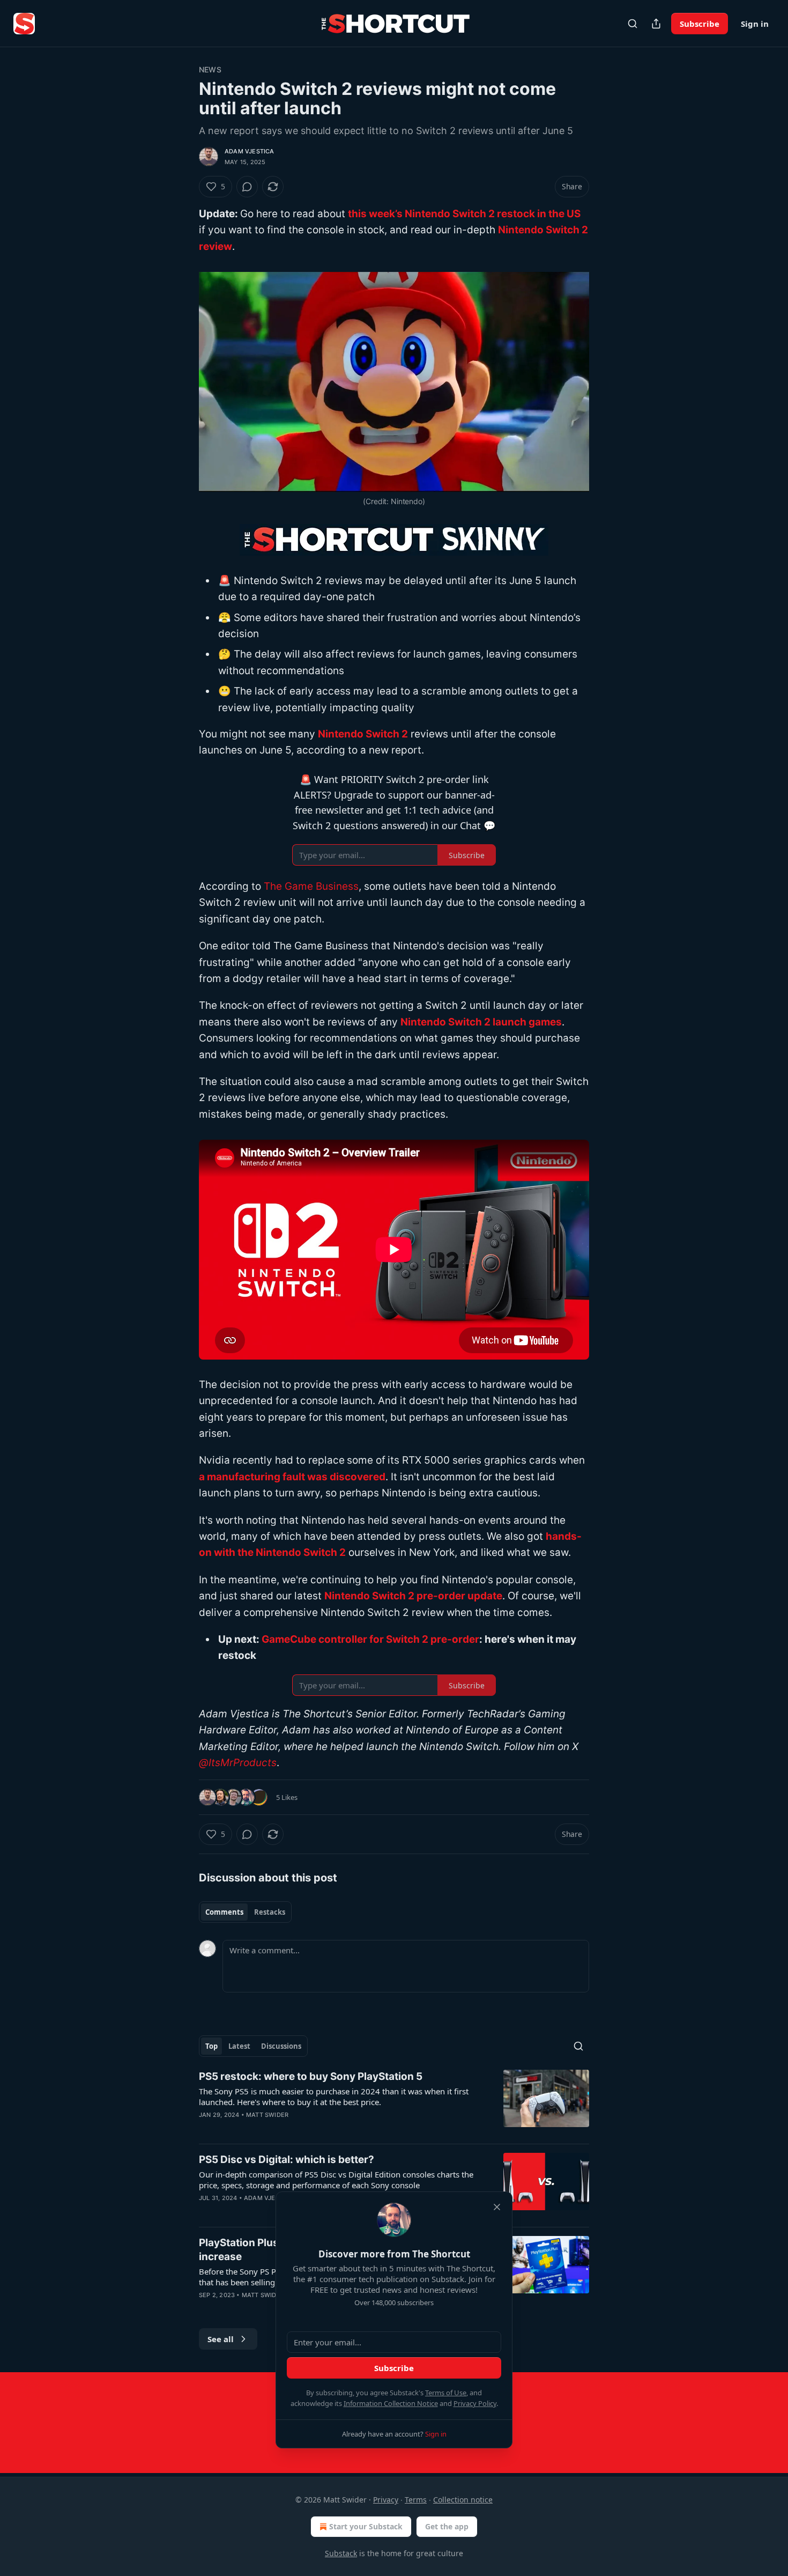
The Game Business (311, 886)
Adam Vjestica (250, 151)
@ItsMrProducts (238, 1763)
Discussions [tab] (281, 2046)
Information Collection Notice (391, 2403)
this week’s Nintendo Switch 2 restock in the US (464, 214)
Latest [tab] (239, 2046)
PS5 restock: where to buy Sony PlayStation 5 (311, 2076)
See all (221, 2339)
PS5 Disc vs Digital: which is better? (287, 2160)
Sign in (755, 24)
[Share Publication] (656, 24)
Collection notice (463, 2500)
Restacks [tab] (270, 1912)
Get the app (447, 2526)
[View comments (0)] (247, 187)
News (210, 69)
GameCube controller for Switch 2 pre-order (370, 1639)
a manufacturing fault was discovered (292, 1477)
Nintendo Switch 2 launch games (481, 1022)
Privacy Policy (475, 2403)
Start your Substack (366, 2526)
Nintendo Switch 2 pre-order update (413, 1596)
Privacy (386, 2500)
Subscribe (700, 24)
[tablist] (245, 1912)
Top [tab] (211, 2046)
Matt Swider (267, 2115)
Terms (416, 2500)
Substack (341, 2553)
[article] (394, 2102)
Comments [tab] (224, 1912)
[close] (497, 2207)
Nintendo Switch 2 (363, 734)
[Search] (633, 24)
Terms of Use (446, 2393)
